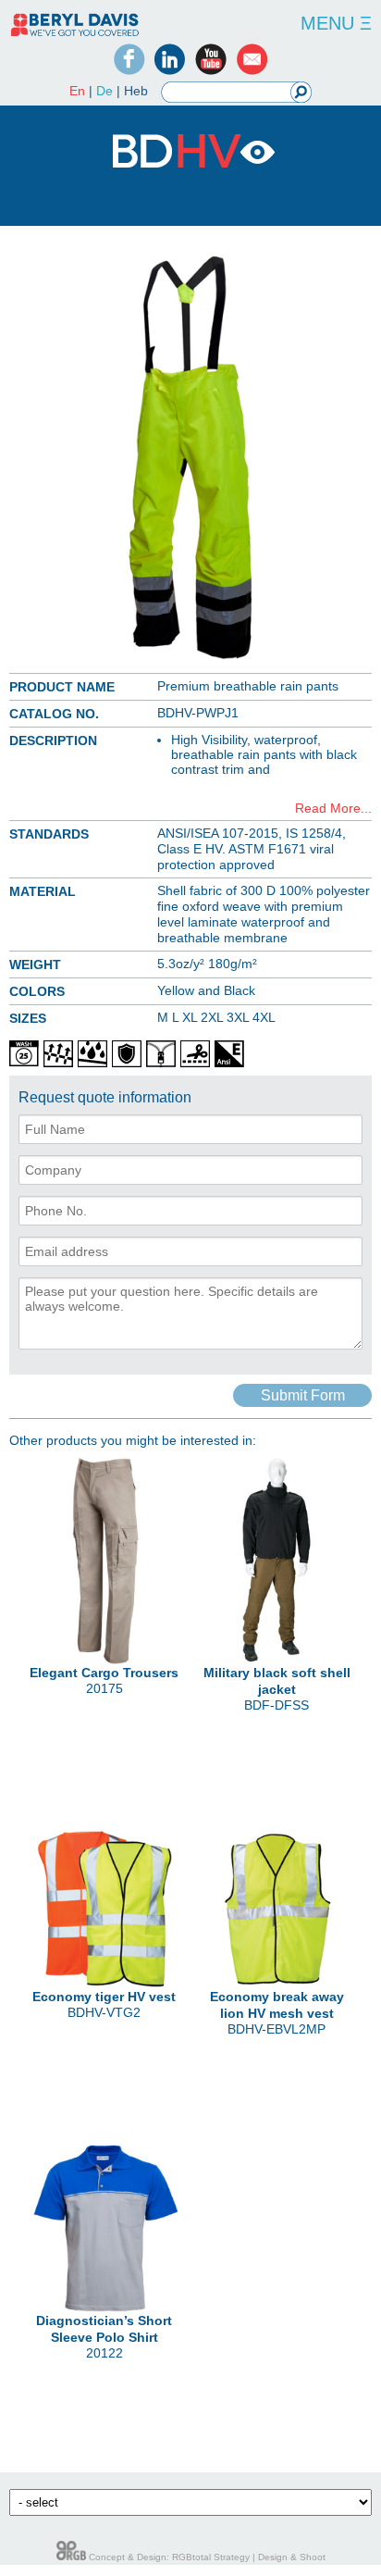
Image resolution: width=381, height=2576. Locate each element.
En (77, 91)
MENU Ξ (336, 23)
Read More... (333, 808)
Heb (136, 91)
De (104, 91)
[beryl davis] (75, 35)
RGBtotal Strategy (211, 2557)
